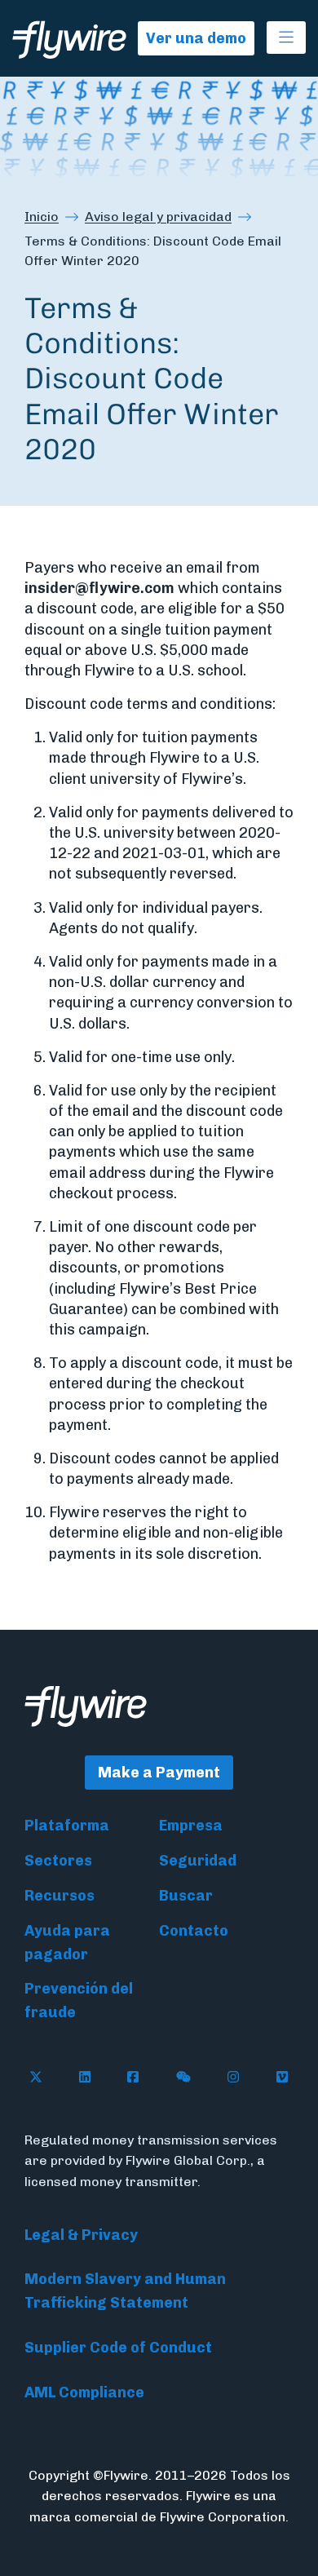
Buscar (186, 1896)
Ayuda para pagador (67, 1943)
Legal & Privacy (81, 2235)
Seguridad (198, 1861)
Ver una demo (196, 38)
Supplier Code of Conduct (118, 2348)
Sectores (58, 1861)
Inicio (42, 217)
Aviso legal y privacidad (158, 217)
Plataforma (67, 1826)
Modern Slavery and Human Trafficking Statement (125, 2291)
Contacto (194, 1931)
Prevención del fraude (79, 2001)
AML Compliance (84, 2392)
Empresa (191, 1826)
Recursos (60, 1896)
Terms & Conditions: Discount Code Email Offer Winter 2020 (153, 251)
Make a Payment (159, 1773)
